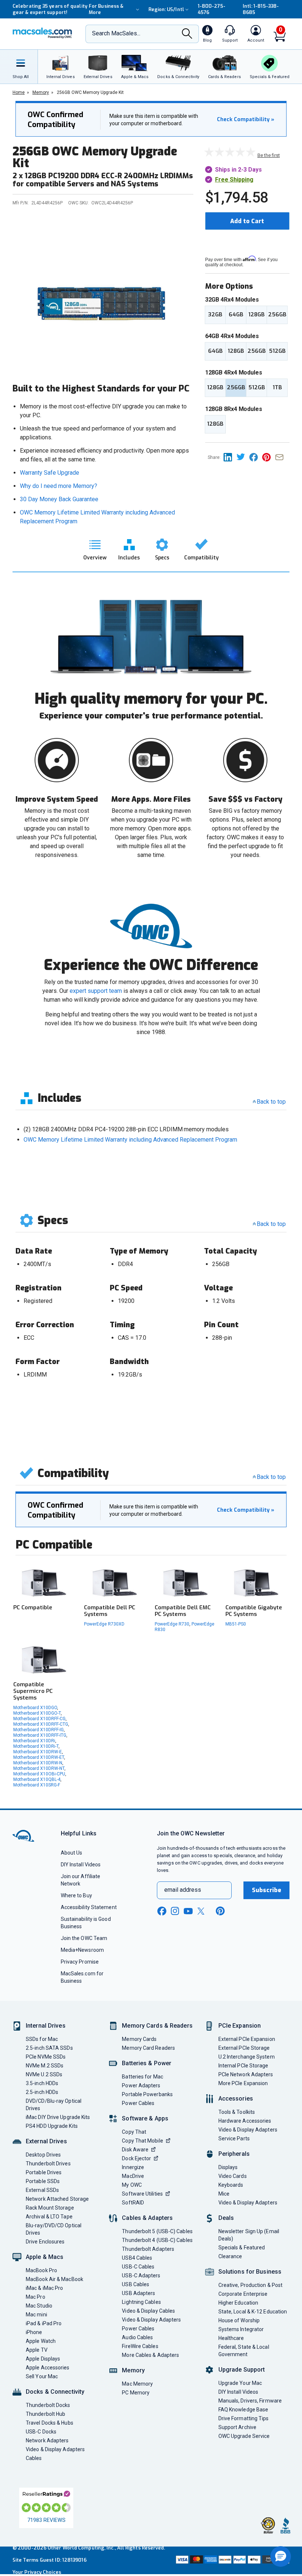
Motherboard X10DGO (35, 1708)
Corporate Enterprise (243, 2294)
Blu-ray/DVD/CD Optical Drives (54, 2229)
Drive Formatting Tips (244, 2418)
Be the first (269, 155)
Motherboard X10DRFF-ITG (40, 1735)
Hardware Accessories (245, 2121)
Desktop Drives (43, 2155)
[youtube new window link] (188, 1911)
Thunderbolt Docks (48, 2405)
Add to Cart (247, 221)
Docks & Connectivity (55, 2392)
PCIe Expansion (240, 2026)
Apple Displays (43, 2359)
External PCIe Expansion (247, 2039)
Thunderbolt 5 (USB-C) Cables (157, 2231)
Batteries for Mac (143, 2077)
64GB (236, 314)
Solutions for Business (250, 2272)
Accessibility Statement (89, 1907)
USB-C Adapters (141, 2275)
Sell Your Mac (42, 2376)
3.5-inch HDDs (42, 2083)
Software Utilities (142, 2194)
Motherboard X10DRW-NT (39, 1768)
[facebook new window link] (162, 1911)
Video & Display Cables (148, 2311)
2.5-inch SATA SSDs (49, 2048)
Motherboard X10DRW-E (38, 1752)
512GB (277, 351)
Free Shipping (234, 180)
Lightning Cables (141, 2302)
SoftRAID (133, 2203)
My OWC (132, 2185)
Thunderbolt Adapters (148, 2249)
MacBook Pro (41, 2270)
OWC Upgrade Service (244, 2436)
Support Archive (237, 2427)
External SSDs (42, 2190)
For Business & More (106, 9)
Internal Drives (46, 2026)
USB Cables (136, 2284)
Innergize (133, 2167)
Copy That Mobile (142, 2141)
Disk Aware (135, 2150)
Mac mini (36, 2315)
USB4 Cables (137, 2258)
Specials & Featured (242, 2248)
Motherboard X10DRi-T (36, 1746)
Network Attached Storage (57, 2199)
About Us (72, 1853)
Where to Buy (76, 1895)
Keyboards (231, 2185)
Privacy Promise (80, 1962)
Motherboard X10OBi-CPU (39, 1774)
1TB (277, 387)
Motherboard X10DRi (34, 1741)
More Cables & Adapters (150, 2355)
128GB (256, 314)
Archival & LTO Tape (49, 2217)
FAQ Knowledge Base (243, 2410)
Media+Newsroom (82, 1950)
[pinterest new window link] (220, 1911)
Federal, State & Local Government (244, 2351)
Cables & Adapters (147, 2218)
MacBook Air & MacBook (55, 2279)
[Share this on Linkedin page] (230, 457)
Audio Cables (137, 2337)
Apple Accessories (48, 2368)
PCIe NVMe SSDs (46, 2057)
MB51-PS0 (236, 1624)
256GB (277, 314)
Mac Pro (36, 2297)
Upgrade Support (242, 2370)
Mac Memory (137, 2384)
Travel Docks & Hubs (50, 2423)
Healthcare (231, 2338)
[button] (281, 2556)
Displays (228, 2167)
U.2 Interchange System (247, 2057)
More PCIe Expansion (243, 2083)
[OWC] (42, 34)
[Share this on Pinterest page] (269, 457)
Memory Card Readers (148, 2048)
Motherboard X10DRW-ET (39, 1757)
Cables (34, 2458)
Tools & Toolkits (237, 2112)
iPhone (34, 2332)
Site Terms (25, 2560)
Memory (133, 2370)
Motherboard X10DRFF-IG (38, 1730)
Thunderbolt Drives (48, 2164)
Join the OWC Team (84, 1938)
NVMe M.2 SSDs (45, 2066)
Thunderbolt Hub (45, 2414)
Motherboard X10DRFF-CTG (41, 1724)
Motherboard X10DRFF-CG (39, 1719)
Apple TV (37, 2350)
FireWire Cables (140, 2346)
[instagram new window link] (175, 1911)
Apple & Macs (45, 2257)
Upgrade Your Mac (240, 2383)
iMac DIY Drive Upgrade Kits (58, 2117)
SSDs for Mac (42, 2039)
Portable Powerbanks (147, 2094)
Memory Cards (139, 2039)
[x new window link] (202, 1911)
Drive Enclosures (45, 2242)
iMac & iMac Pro (44, 2288)
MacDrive (133, 2176)
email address (183, 1890)
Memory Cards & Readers (157, 2026)
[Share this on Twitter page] (243, 457)
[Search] (187, 34)
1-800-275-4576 (212, 9)
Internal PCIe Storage (243, 2066)
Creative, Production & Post (250, 2285)
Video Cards (233, 2176)
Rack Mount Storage (50, 2208)
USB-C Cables (138, 2267)
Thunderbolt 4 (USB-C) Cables (157, 2240)
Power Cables (138, 2103)
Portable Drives (44, 2172)
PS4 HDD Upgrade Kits (52, 2126)
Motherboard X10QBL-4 (37, 1779)
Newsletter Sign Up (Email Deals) (249, 2235)
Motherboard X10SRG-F (37, 1785)
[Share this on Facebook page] (256, 457)
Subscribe (267, 1890)
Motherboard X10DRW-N (38, 1763)
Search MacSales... (116, 33)
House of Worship (239, 2320)
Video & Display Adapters (55, 2449)
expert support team (96, 991)
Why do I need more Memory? (59, 486)
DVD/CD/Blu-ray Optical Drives (54, 2105)
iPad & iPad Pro (44, 2323)
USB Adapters (138, 2293)
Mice (224, 2194)
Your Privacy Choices (37, 2572)
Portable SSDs (43, 2181)
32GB (215, 314)
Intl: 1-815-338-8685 (261, 9)
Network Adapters (47, 2440)
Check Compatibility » (246, 120)
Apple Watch (41, 2341)
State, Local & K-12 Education (253, 2312)
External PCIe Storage (244, 2048)
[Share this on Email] (281, 457)
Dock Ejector (136, 2158)
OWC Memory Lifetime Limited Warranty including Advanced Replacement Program (130, 1140)
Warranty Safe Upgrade (50, 473)
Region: (166, 9)
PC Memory (136, 2393)
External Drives (46, 2141)
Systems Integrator (241, 2329)
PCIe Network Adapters (246, 2074)
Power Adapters (141, 2085)
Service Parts (234, 2139)
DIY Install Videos (81, 1865)
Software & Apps (145, 2118)
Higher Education (238, 2303)
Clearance (230, 2256)
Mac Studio (39, 2306)
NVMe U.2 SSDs (44, 2074)
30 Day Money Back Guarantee (59, 499)
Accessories (236, 2099)
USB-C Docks (41, 2432)
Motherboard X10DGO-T (37, 1713)
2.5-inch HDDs (42, 2092)
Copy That (134, 2132)
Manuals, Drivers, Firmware (250, 2401)
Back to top (271, 1102)
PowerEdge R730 (172, 1624)
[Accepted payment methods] (232, 2560)
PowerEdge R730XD (104, 1624)
